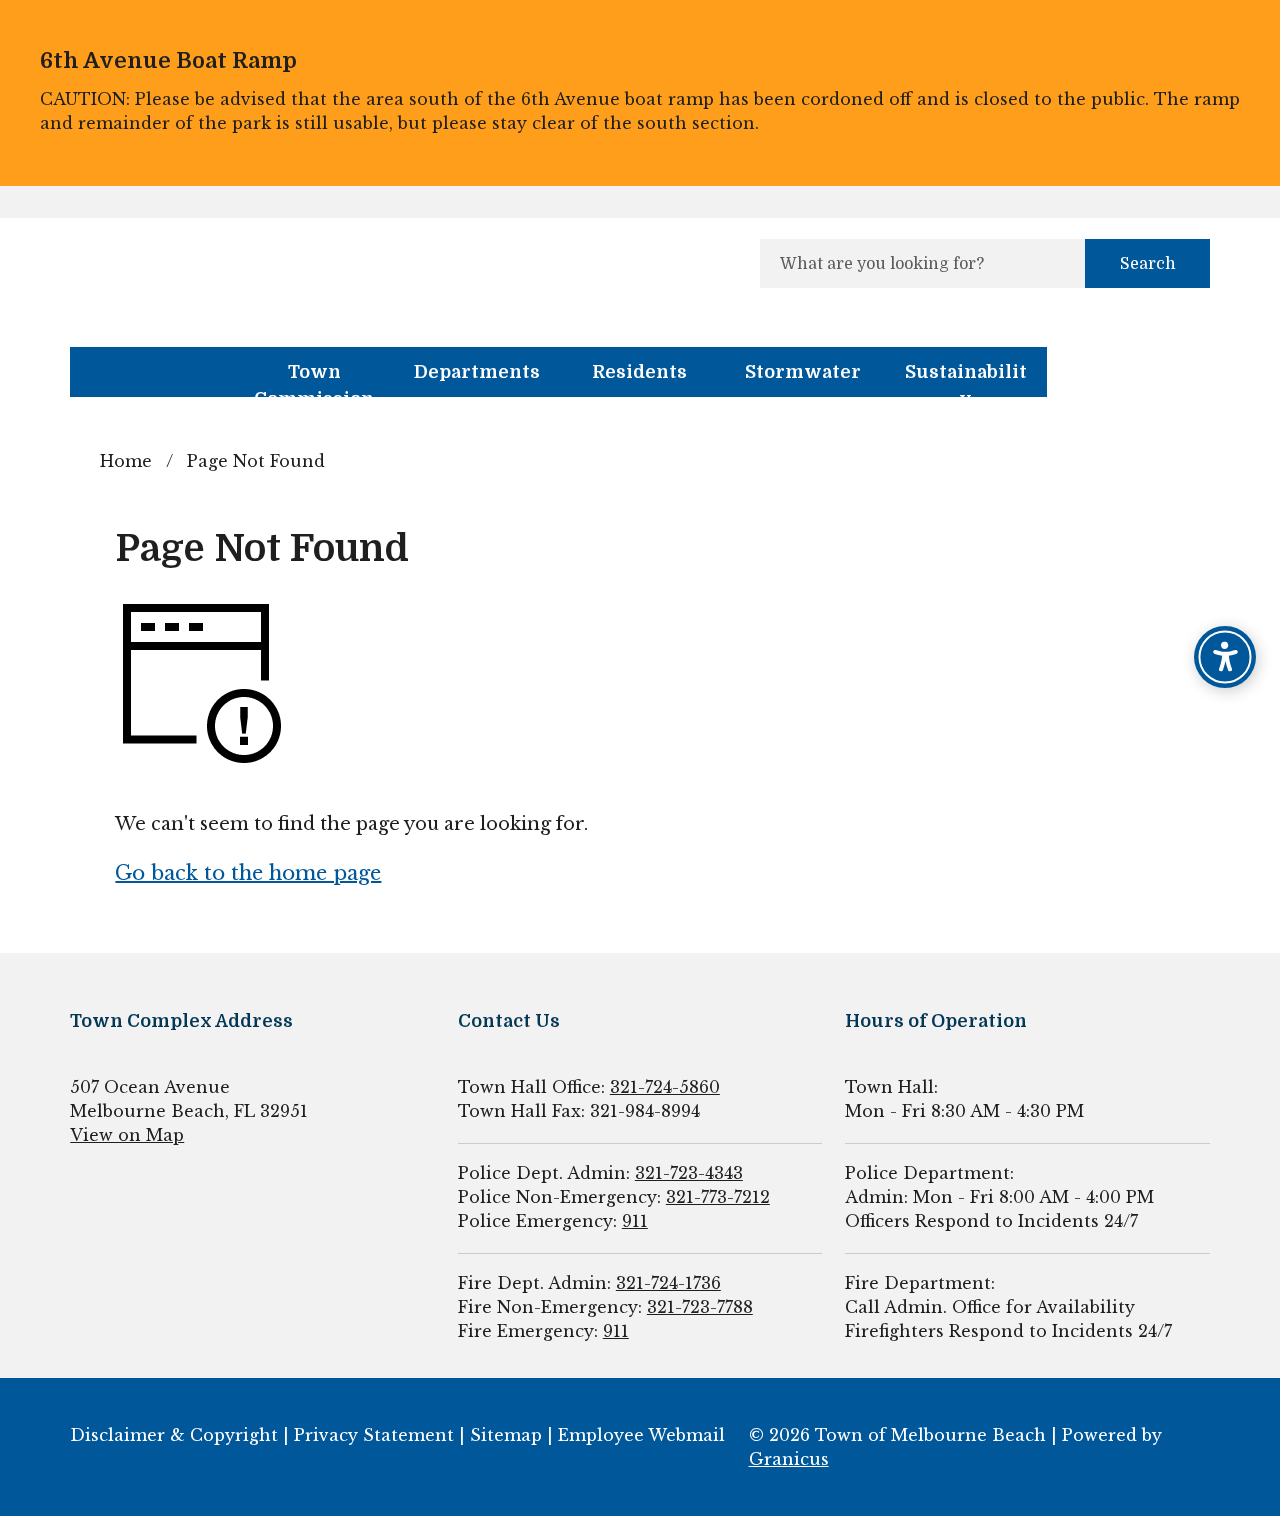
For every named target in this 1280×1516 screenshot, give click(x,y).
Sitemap (506, 1435)
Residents (639, 372)
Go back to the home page (248, 873)
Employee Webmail (641, 1435)
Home (126, 461)
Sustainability (966, 379)
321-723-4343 (689, 1173)
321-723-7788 (700, 1307)
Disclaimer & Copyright (174, 1435)
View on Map (127, 1135)
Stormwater (803, 372)
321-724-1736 (668, 1283)
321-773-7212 (718, 1197)
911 (635, 1221)
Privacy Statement (374, 1435)
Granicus (789, 1459)
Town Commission (314, 379)
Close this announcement (1255, 22)
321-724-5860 (665, 1087)
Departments (477, 372)
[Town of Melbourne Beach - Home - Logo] (260, 270)
